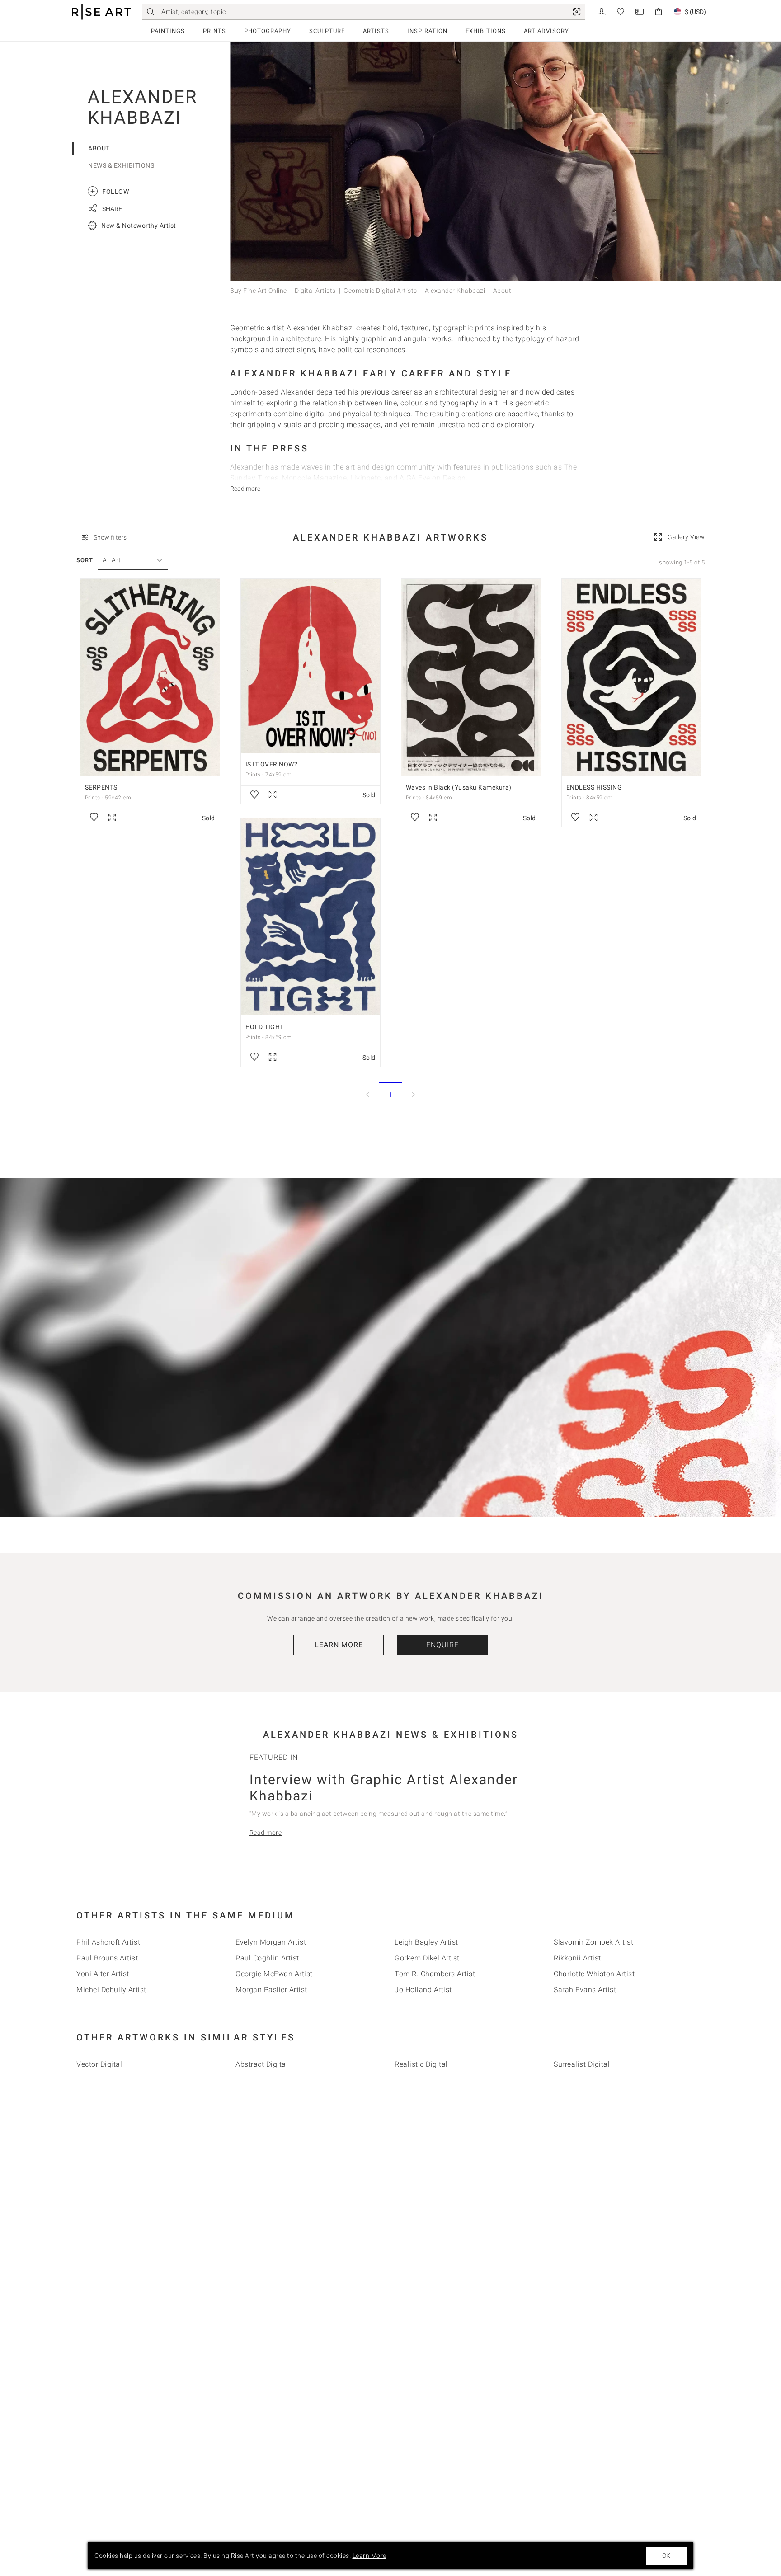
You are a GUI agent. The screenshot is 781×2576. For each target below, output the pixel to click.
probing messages (350, 425)
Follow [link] (110, 191)
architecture (301, 339)
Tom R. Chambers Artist (435, 1974)
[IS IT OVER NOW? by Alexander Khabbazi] (311, 666)
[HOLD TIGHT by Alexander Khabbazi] (311, 917)
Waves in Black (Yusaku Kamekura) (459, 787)
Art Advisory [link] (546, 31)
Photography (268, 31)
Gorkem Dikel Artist (427, 1958)
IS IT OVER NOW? (272, 764)
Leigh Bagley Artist (426, 1942)
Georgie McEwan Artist (274, 1974)
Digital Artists (315, 291)
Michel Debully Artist (111, 1990)
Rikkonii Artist (577, 1958)
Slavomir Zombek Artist (593, 1942)
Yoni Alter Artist (103, 1974)
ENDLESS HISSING (594, 787)
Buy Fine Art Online (259, 291)
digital (315, 414)
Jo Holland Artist (423, 1990)
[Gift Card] (640, 11)
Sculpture (327, 31)
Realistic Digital (421, 2064)
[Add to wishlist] (94, 818)
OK (666, 2556)
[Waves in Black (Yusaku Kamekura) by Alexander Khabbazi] (471, 677)
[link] (577, 12)
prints (485, 328)
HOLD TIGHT (265, 1027)
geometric (532, 403)
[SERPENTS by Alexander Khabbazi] (150, 677)
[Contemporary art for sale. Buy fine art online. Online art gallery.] (101, 12)
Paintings (168, 31)
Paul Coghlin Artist (267, 1958)
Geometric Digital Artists (380, 291)
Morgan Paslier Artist (271, 1990)
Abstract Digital (262, 2064)
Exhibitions (486, 31)
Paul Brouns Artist (107, 1958)
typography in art (469, 403)
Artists (376, 31)
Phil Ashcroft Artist (108, 1942)
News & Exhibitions (121, 165)
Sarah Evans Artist (585, 1990)
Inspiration (427, 31)
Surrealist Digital (582, 2064)
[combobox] (128, 560)
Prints (214, 31)
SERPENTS (101, 787)
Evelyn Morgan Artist (271, 1942)
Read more (266, 1833)
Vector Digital (99, 2064)
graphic (374, 339)
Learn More (339, 1645)
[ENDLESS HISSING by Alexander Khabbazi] (631, 677)
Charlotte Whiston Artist (594, 1974)
